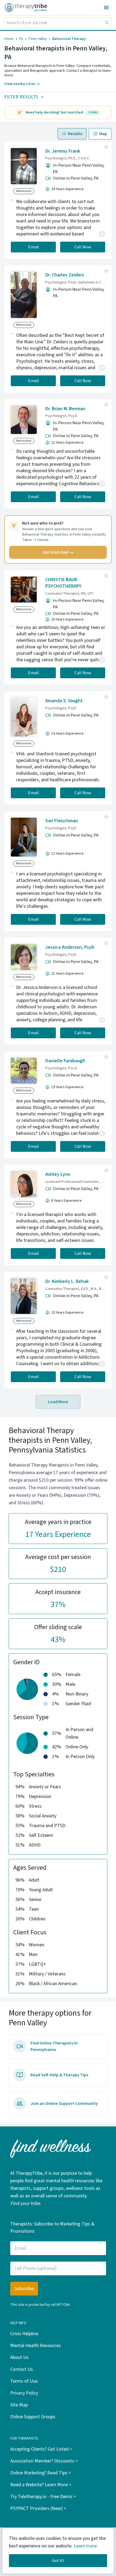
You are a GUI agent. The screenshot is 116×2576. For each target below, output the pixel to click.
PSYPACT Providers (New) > (38, 2508)
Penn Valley (38, 39)
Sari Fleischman (62, 821)
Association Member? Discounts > (44, 2461)
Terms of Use (24, 2381)
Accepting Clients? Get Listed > (41, 2449)
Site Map (19, 2405)
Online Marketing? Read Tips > (41, 2473)
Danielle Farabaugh (65, 1061)
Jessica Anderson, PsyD (70, 947)
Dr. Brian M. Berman (65, 409)
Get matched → (58, 552)
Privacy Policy (24, 2393)
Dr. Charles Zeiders (65, 275)
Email (33, 247)
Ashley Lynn (58, 1174)
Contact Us (22, 2369)
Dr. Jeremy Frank (63, 151)
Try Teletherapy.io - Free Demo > (43, 2497)
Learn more (85, 2546)
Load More (58, 1402)
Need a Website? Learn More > (41, 2485)
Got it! (58, 2561)
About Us (19, 2357)
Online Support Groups (33, 2417)
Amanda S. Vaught (64, 701)
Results (75, 134)
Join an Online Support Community (64, 2104)
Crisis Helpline (24, 2334)
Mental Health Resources (36, 2346)
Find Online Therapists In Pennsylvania (54, 2046)
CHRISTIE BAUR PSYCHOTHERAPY (63, 583)
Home (9, 39)
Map (103, 134)
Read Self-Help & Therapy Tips (59, 2075)
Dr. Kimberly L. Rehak (67, 1281)
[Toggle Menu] (106, 8)
